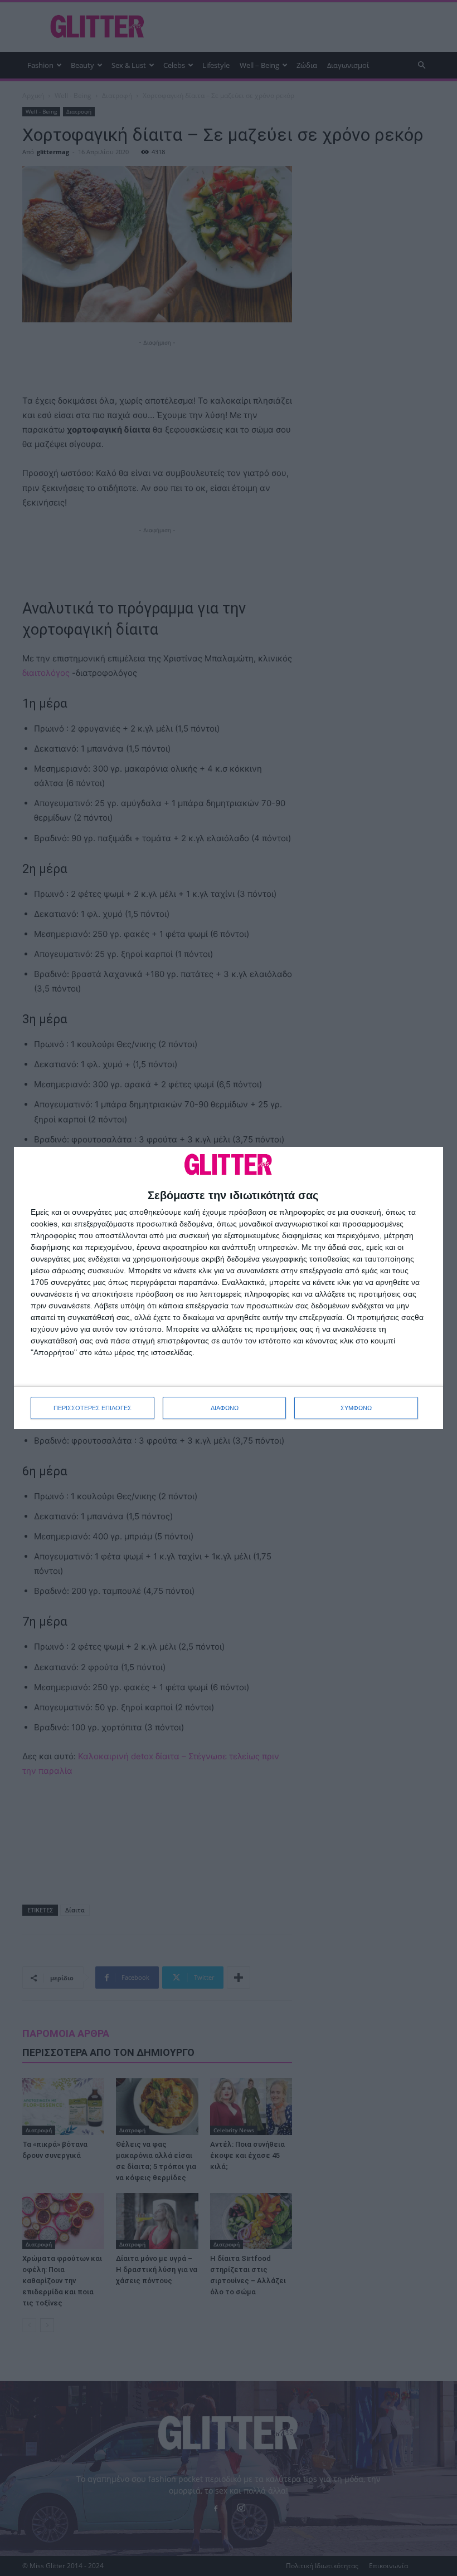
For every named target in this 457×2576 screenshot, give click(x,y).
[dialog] (229, 1288)
